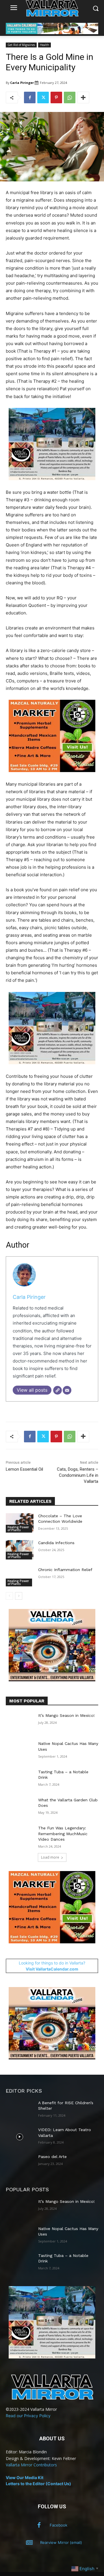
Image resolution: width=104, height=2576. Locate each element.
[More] (83, 97)
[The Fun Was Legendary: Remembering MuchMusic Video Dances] (20, 1835)
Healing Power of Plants (18, 1529)
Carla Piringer (22, 83)
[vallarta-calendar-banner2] (52, 33)
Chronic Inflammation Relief (65, 1570)
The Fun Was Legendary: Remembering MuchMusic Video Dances (63, 1834)
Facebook (58, 2525)
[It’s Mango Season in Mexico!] (20, 1722)
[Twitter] (43, 97)
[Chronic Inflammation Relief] (20, 1577)
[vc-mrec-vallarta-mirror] (52, 1680)
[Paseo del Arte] (20, 2164)
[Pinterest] (56, 97)
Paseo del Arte (52, 2157)
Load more (50, 1857)
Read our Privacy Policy (28, 2416)
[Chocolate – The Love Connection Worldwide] (20, 1523)
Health (44, 45)
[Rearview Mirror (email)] (29, 2543)
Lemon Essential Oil (24, 1469)
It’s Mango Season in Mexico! (66, 1715)
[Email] (67, 1390)
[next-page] (19, 1596)
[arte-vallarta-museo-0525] (52, 485)
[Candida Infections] (20, 1550)
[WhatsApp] (70, 97)
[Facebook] (30, 97)
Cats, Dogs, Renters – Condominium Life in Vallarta (78, 1475)
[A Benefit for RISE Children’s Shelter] (20, 2110)
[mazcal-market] (52, 777)
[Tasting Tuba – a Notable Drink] (20, 1779)
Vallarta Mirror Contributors (31, 2465)
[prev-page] (9, 1596)
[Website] (57, 1390)
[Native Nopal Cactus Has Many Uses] (20, 1751)
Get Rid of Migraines (21, 45)
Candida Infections (56, 1543)
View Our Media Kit (25, 2478)
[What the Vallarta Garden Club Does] (20, 1807)
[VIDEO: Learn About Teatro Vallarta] (20, 2137)
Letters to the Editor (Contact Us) (38, 2484)
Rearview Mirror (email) (61, 2542)
